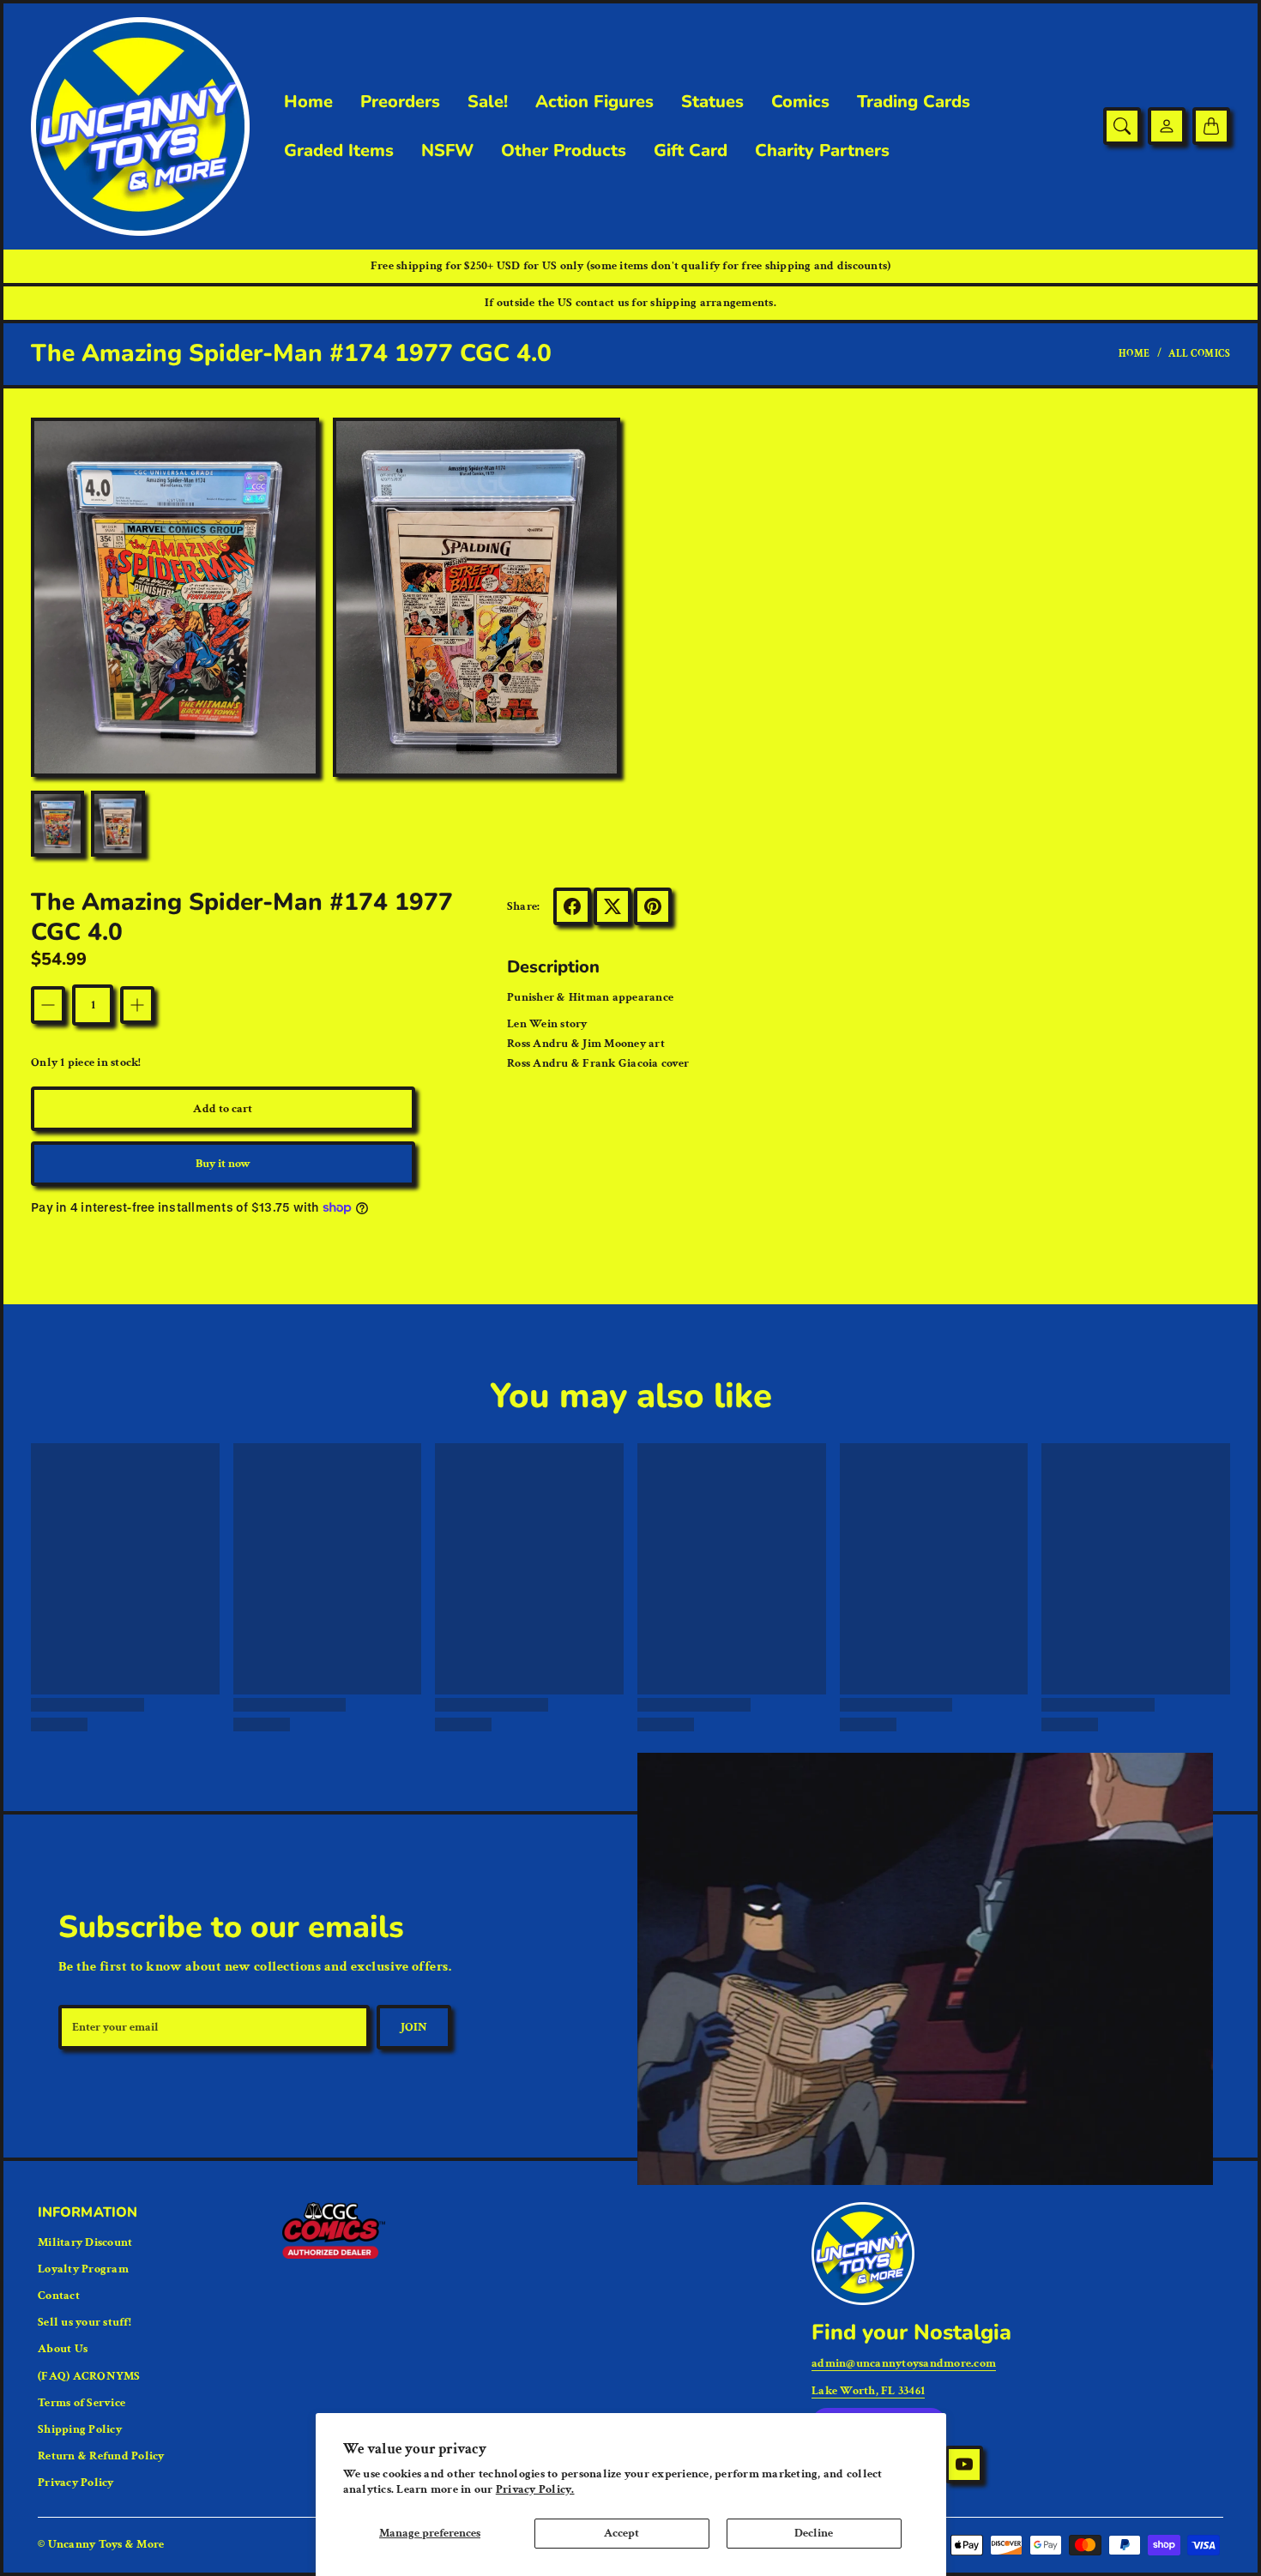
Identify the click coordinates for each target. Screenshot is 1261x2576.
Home (308, 102)
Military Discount (85, 2242)
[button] (572, 906)
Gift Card (691, 151)
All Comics (1199, 354)
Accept (621, 2533)
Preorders (400, 102)
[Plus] (137, 1005)
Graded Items (339, 151)
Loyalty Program (83, 2269)
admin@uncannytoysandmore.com (904, 2363)
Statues (712, 102)
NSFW (447, 151)
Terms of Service (81, 2403)
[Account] (1167, 126)
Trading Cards (914, 102)
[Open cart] (1211, 126)
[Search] (1122, 126)
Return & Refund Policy (101, 2456)
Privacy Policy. (535, 2489)
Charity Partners (822, 151)
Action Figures (594, 102)
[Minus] (48, 1005)
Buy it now (223, 1164)
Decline (814, 2533)
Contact (59, 2296)
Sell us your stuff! (84, 2322)
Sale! (488, 102)
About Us (63, 2349)
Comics (800, 102)
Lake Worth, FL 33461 (868, 2391)
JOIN (414, 2027)
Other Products (564, 151)
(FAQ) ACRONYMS (89, 2376)
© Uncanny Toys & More (101, 2544)
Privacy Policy (76, 2483)
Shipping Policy (80, 2429)
